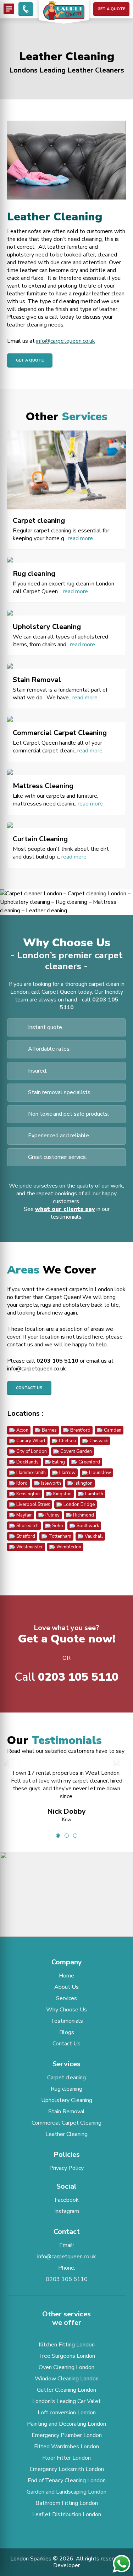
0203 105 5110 (57, 1361)
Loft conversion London (67, 2413)
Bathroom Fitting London (67, 2503)
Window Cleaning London (67, 2379)
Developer (66, 2565)
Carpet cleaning (66, 2078)
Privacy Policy (66, 2168)
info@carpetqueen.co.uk (66, 341)
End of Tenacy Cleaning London (67, 2480)
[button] (67, 1887)
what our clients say (65, 1209)
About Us (66, 1987)
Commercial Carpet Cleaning (66, 2123)
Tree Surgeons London (67, 2356)
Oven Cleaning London (66, 2367)
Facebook (67, 2200)
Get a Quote (111, 9)
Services (66, 1998)
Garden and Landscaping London (66, 2492)
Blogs (67, 2032)
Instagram (67, 2211)
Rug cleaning (66, 2089)
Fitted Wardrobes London (66, 2447)
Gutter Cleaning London (66, 2390)
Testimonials (67, 2021)
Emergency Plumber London (67, 2435)
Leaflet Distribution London (67, 2514)
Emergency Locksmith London (67, 2469)
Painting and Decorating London (66, 2424)
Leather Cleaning (66, 2134)
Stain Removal (66, 2112)
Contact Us (29, 1388)
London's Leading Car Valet (66, 2401)
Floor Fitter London (66, 2458)
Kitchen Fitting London (67, 2345)
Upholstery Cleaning (67, 2100)
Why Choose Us (66, 2010)
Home (66, 1976)
